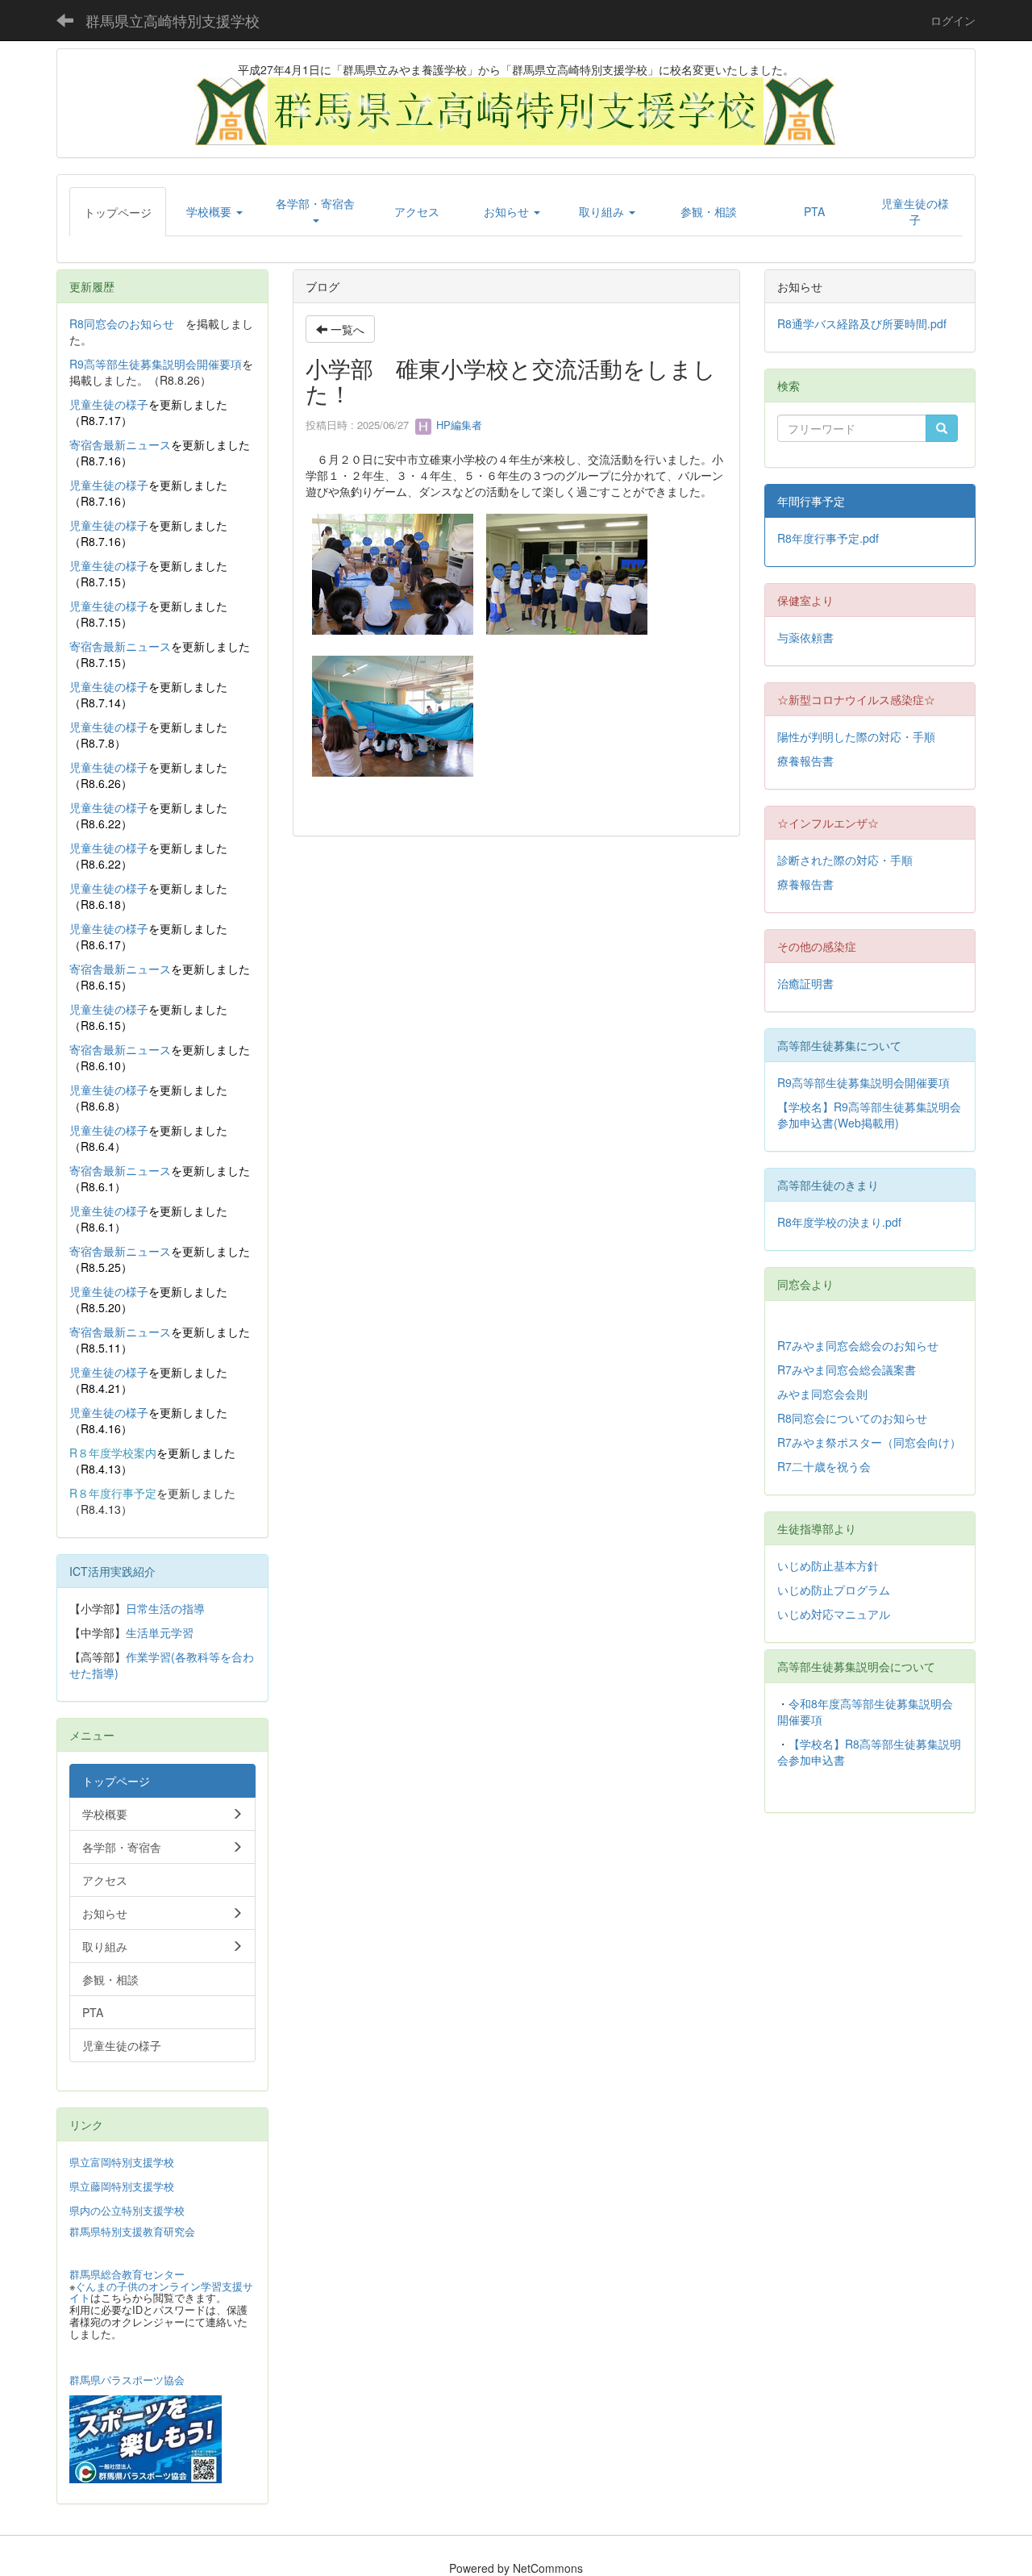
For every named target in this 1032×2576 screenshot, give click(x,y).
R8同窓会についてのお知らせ (852, 1418)
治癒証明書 (805, 983)
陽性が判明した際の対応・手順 (856, 736)
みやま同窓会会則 (822, 1394)
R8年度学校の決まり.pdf (839, 1222)
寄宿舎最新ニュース (120, 444)
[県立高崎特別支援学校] (516, 110)
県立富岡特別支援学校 (122, 2162)
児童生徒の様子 (109, 404)
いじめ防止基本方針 (828, 1565)
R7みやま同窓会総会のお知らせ (858, 1345)
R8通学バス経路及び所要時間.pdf (862, 323)
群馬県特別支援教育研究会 (132, 2231)
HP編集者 (458, 425)
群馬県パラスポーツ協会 (127, 2380)
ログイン (953, 20)
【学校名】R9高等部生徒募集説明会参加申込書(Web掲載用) (869, 1115)
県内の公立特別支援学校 (127, 2210)
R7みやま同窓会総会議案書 (847, 1369)
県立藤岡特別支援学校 (122, 2186)
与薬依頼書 (805, 637)
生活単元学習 (160, 1632)
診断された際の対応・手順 (845, 860)
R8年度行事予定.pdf (828, 538)
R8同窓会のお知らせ (122, 323)
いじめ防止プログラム (834, 1590)
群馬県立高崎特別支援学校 (173, 20)
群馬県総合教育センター (127, 2274)
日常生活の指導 (165, 1608)
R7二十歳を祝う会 (824, 1466)
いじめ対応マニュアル (834, 1614)
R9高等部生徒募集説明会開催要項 (156, 364)
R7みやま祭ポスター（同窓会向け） (869, 1442)
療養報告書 (805, 761)
